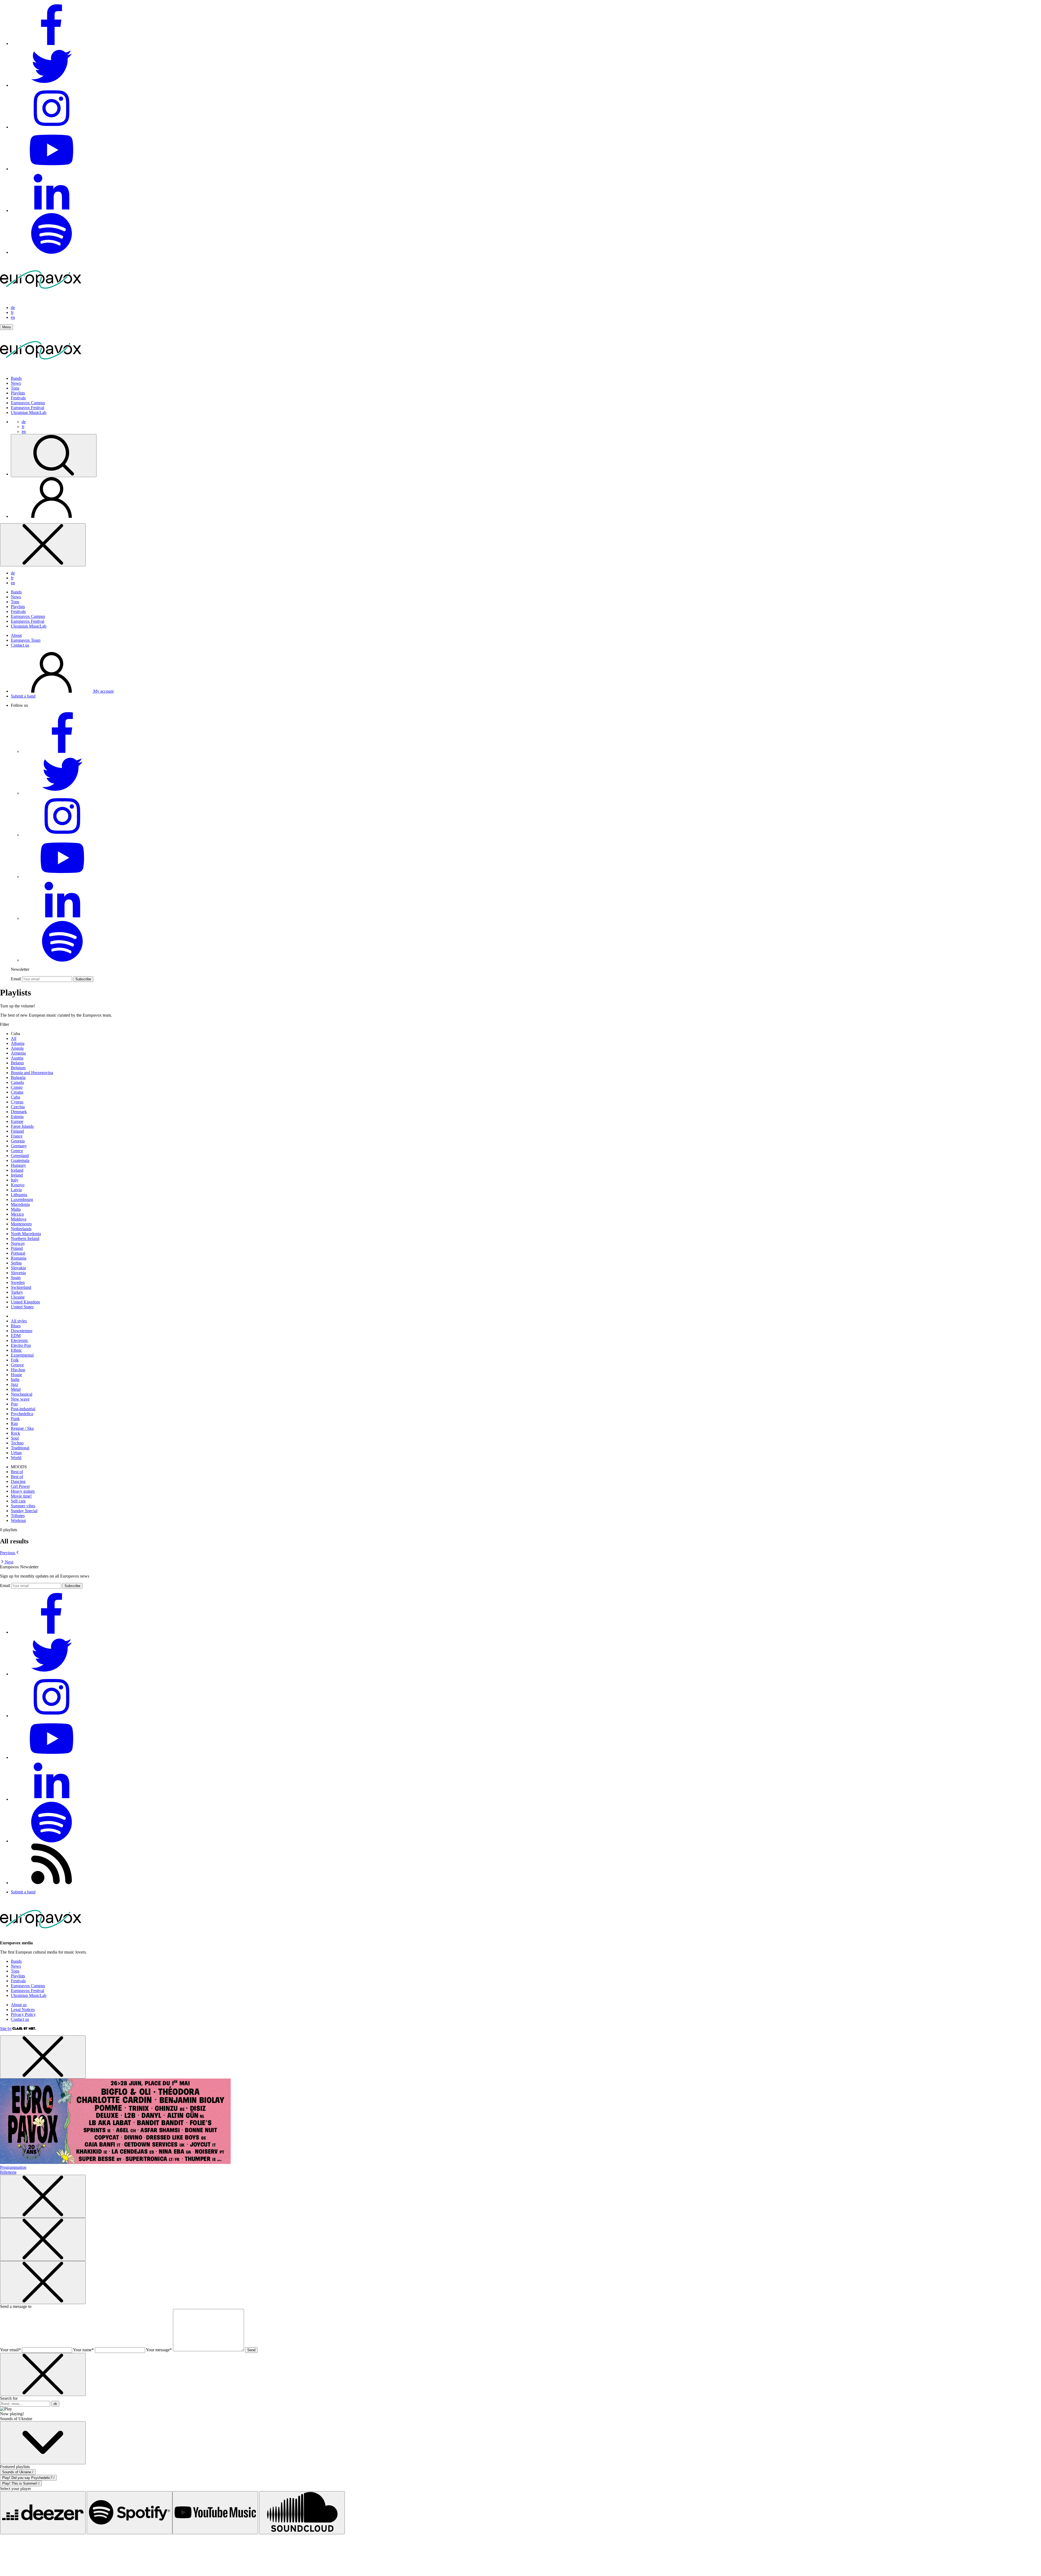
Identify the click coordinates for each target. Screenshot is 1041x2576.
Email (16, 979)
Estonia (17, 1117)
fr (12, 312)
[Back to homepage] (41, 298)
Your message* (159, 2350)
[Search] (54, 456)
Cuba (15, 1097)
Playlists (18, 393)
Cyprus (17, 1102)
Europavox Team (26, 640)
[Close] (43, 545)
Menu (7, 327)
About (16, 635)
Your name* (83, 2350)
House (16, 1375)
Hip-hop (18, 1370)
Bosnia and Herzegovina (32, 1073)
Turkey (17, 1292)
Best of (17, 1472)
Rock (15, 1433)
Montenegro (21, 1224)
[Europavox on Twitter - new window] (52, 85)
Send (251, 2350)
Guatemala (20, 1160)
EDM (16, 1336)
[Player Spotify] (130, 2513)
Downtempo (22, 1331)
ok (55, 2404)
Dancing (18, 1481)
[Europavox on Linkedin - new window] (52, 211)
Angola (17, 1048)
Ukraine (18, 1297)
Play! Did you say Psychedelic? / (28, 2478)
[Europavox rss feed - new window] (52, 1883)
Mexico (17, 1214)
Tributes (18, 1516)
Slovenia (18, 1273)
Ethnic (16, 1350)
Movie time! (21, 1496)
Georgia (18, 1141)
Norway (18, 1243)
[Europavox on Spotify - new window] (52, 252)
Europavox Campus (28, 403)
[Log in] (52, 516)
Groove (17, 1365)
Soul (15, 1438)
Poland (17, 1248)
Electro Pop (21, 1345)
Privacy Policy (23, 2014)
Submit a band (23, 696)
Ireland (17, 1175)
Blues (16, 1326)
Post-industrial (23, 1409)
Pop (14, 1404)
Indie (15, 1379)
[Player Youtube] (215, 2513)
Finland (17, 1131)
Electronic (20, 1340)
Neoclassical (22, 1394)
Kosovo (18, 1185)
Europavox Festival (28, 408)
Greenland (20, 1156)
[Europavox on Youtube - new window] (52, 169)
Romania (19, 1258)
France (17, 1136)
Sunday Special (24, 1511)
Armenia (18, 1053)
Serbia (16, 1263)
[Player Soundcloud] (302, 2513)
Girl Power (20, 1486)
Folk (15, 1360)
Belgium (18, 1068)
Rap (14, 1423)
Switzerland (21, 1287)
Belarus (17, 1063)
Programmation (13, 2167)
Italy (15, 1180)
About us (19, 2005)
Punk (15, 1419)
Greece (17, 1151)
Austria (17, 1058)
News (16, 383)
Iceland (17, 1170)
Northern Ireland (25, 1239)
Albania (18, 1043)
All (14, 1038)
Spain (16, 1278)
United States (22, 1307)
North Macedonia (26, 1234)
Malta (16, 1209)
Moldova (19, 1219)
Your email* (10, 2350)
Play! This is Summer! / (21, 2483)
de (13, 308)
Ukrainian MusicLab (29, 412)
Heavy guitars (23, 1491)
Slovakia (18, 1268)
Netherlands (21, 1229)
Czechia (18, 1107)
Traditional (20, 1448)
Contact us (20, 645)
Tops (15, 388)
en (13, 317)
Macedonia (20, 1204)
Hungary (18, 1165)
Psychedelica (22, 1414)
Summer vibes (23, 1506)
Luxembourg (22, 1199)
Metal (16, 1389)
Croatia (17, 1092)
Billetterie (8, 2172)
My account (103, 691)
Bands (16, 378)
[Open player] (43, 2443)
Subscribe (83, 979)
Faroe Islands (22, 1126)
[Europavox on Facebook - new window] (52, 44)
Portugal (18, 1253)
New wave (20, 1399)
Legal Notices (23, 2010)
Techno (17, 1443)
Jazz (15, 1384)
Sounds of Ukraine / (18, 2472)
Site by (6, 2029)
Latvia (16, 1190)
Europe (17, 1121)
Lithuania (19, 1195)
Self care (18, 1501)
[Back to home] (41, 369)
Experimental (22, 1355)
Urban (16, 1453)
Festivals (18, 398)
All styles (19, 1321)
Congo (17, 1087)
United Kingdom (25, 1302)
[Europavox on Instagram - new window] (52, 127)
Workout (18, 1520)
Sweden (18, 1282)
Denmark (19, 1112)
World (16, 1458)
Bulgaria (18, 1077)
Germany (19, 1146)
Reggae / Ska (22, 1428)
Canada (17, 1082)
